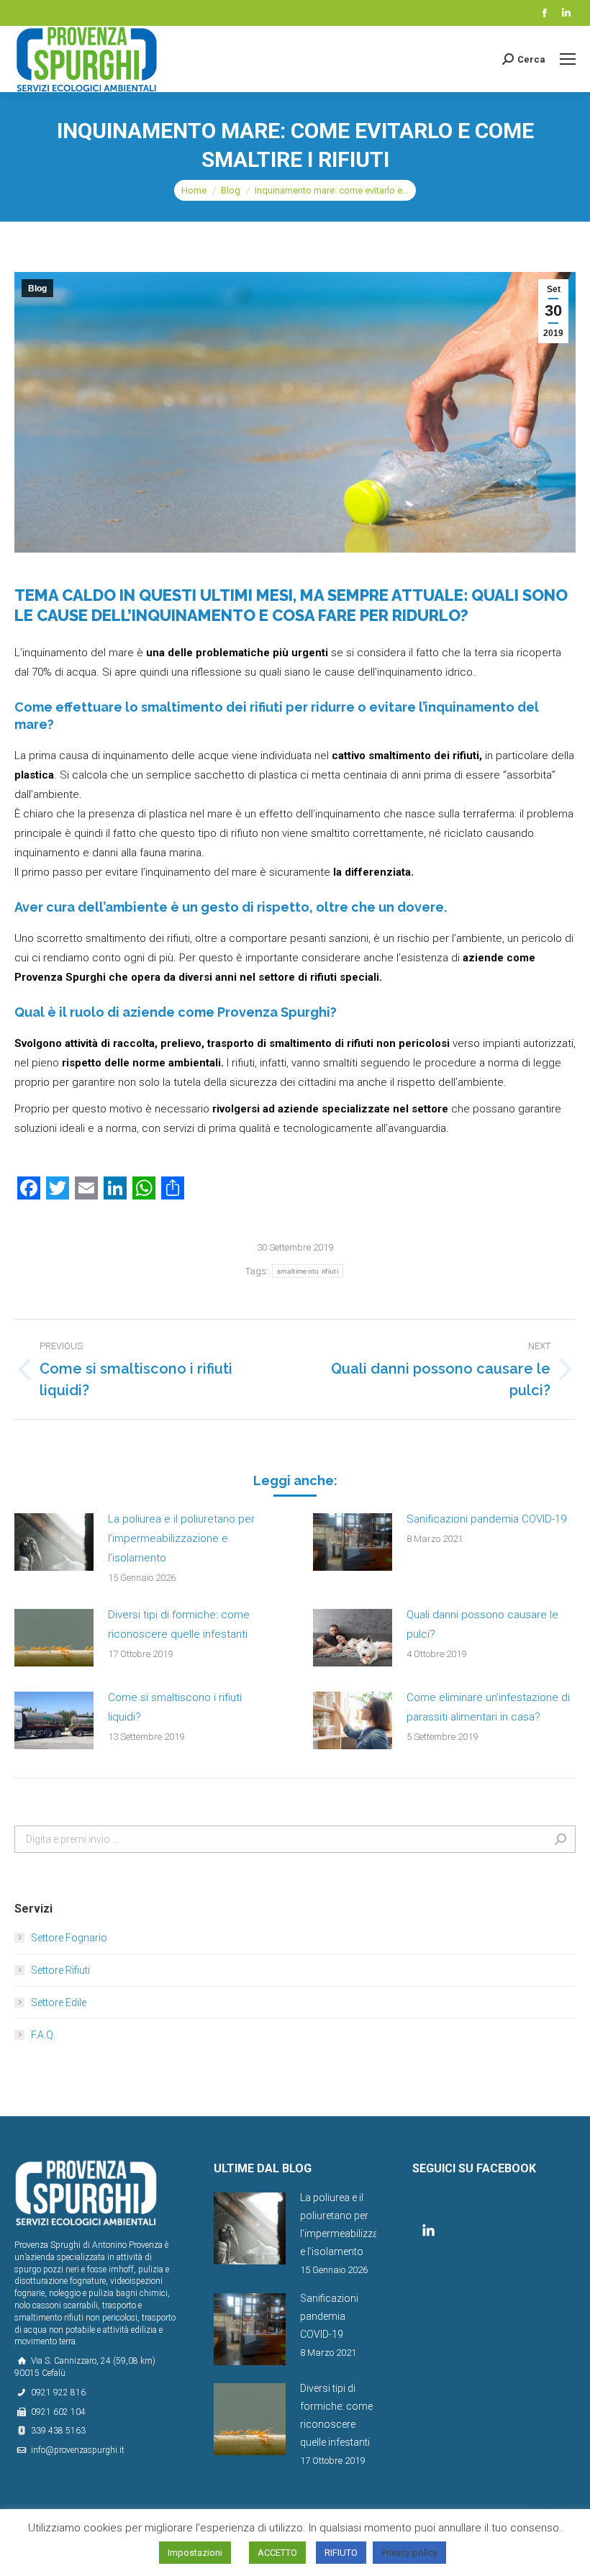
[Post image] (54, 1542)
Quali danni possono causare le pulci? (482, 1624)
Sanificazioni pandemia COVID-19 (486, 1519)
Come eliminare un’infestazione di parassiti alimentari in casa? (488, 1707)
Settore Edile (59, 2003)
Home (194, 190)
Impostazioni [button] (195, 2553)
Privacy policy (409, 2553)
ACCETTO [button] (277, 2553)
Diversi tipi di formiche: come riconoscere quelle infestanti (179, 1624)
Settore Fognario (69, 1938)
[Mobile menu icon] (568, 59)
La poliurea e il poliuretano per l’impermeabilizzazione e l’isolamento (181, 1538)
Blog (231, 190)
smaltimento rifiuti (308, 1271)
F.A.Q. (43, 2035)
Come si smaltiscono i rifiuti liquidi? (175, 1707)
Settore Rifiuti (60, 1970)
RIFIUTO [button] (341, 2553)
